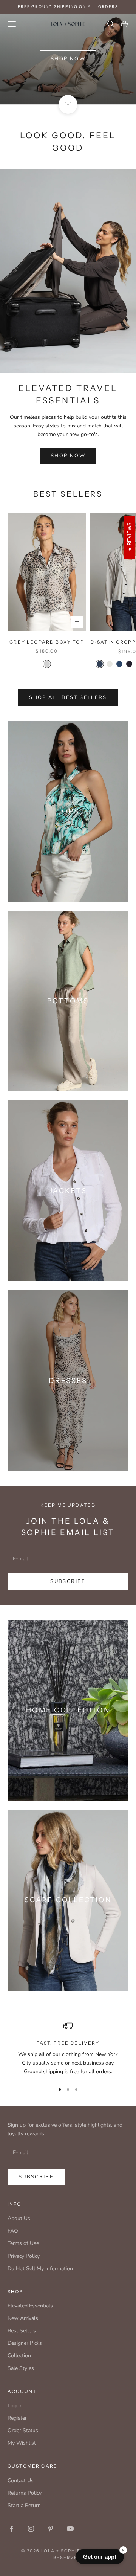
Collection (19, 2355)
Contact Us (21, 2481)
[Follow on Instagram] (31, 2529)
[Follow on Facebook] (11, 2529)
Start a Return (24, 2505)
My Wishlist (22, 2443)
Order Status (23, 2430)
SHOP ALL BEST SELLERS (68, 697)
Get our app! (100, 2557)
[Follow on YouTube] (70, 2529)
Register (17, 2418)
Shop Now (68, 59)
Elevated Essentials (30, 2306)
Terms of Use (23, 2243)
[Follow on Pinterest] (51, 2529)
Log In (15, 2406)
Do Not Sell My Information (40, 2268)
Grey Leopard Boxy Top (47, 642)
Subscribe (68, 1581)
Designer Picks (25, 2343)
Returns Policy (25, 2493)
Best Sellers (22, 2331)
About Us (19, 2218)
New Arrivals (23, 2318)
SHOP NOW (68, 456)
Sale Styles (21, 2368)
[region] (68, 2049)
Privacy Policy (24, 2256)
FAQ (13, 2231)
